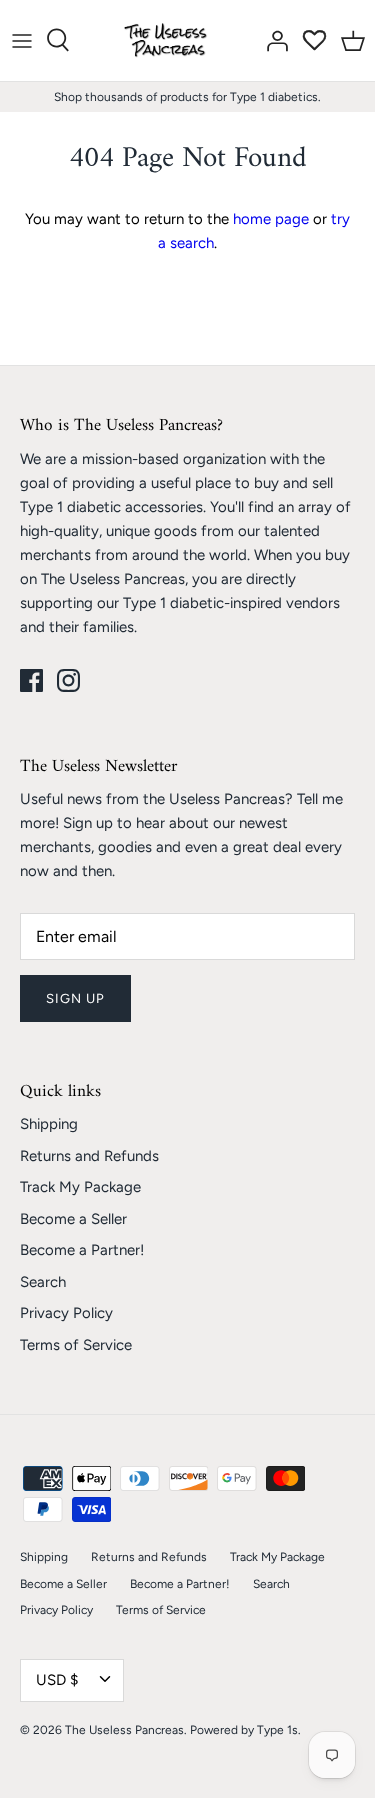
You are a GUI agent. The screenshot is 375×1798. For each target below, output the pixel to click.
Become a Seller (73, 1219)
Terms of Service (76, 1345)
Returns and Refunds (89, 1156)
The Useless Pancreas (124, 1730)
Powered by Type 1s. (245, 1730)
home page (271, 219)
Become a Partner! (82, 1250)
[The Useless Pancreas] (169, 40)
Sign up (75, 998)
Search (43, 1282)
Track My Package (80, 1187)
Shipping (49, 1124)
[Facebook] (31, 680)
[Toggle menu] (22, 40)
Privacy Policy (66, 1313)
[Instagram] (68, 680)
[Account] (272, 40)
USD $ (57, 1680)
